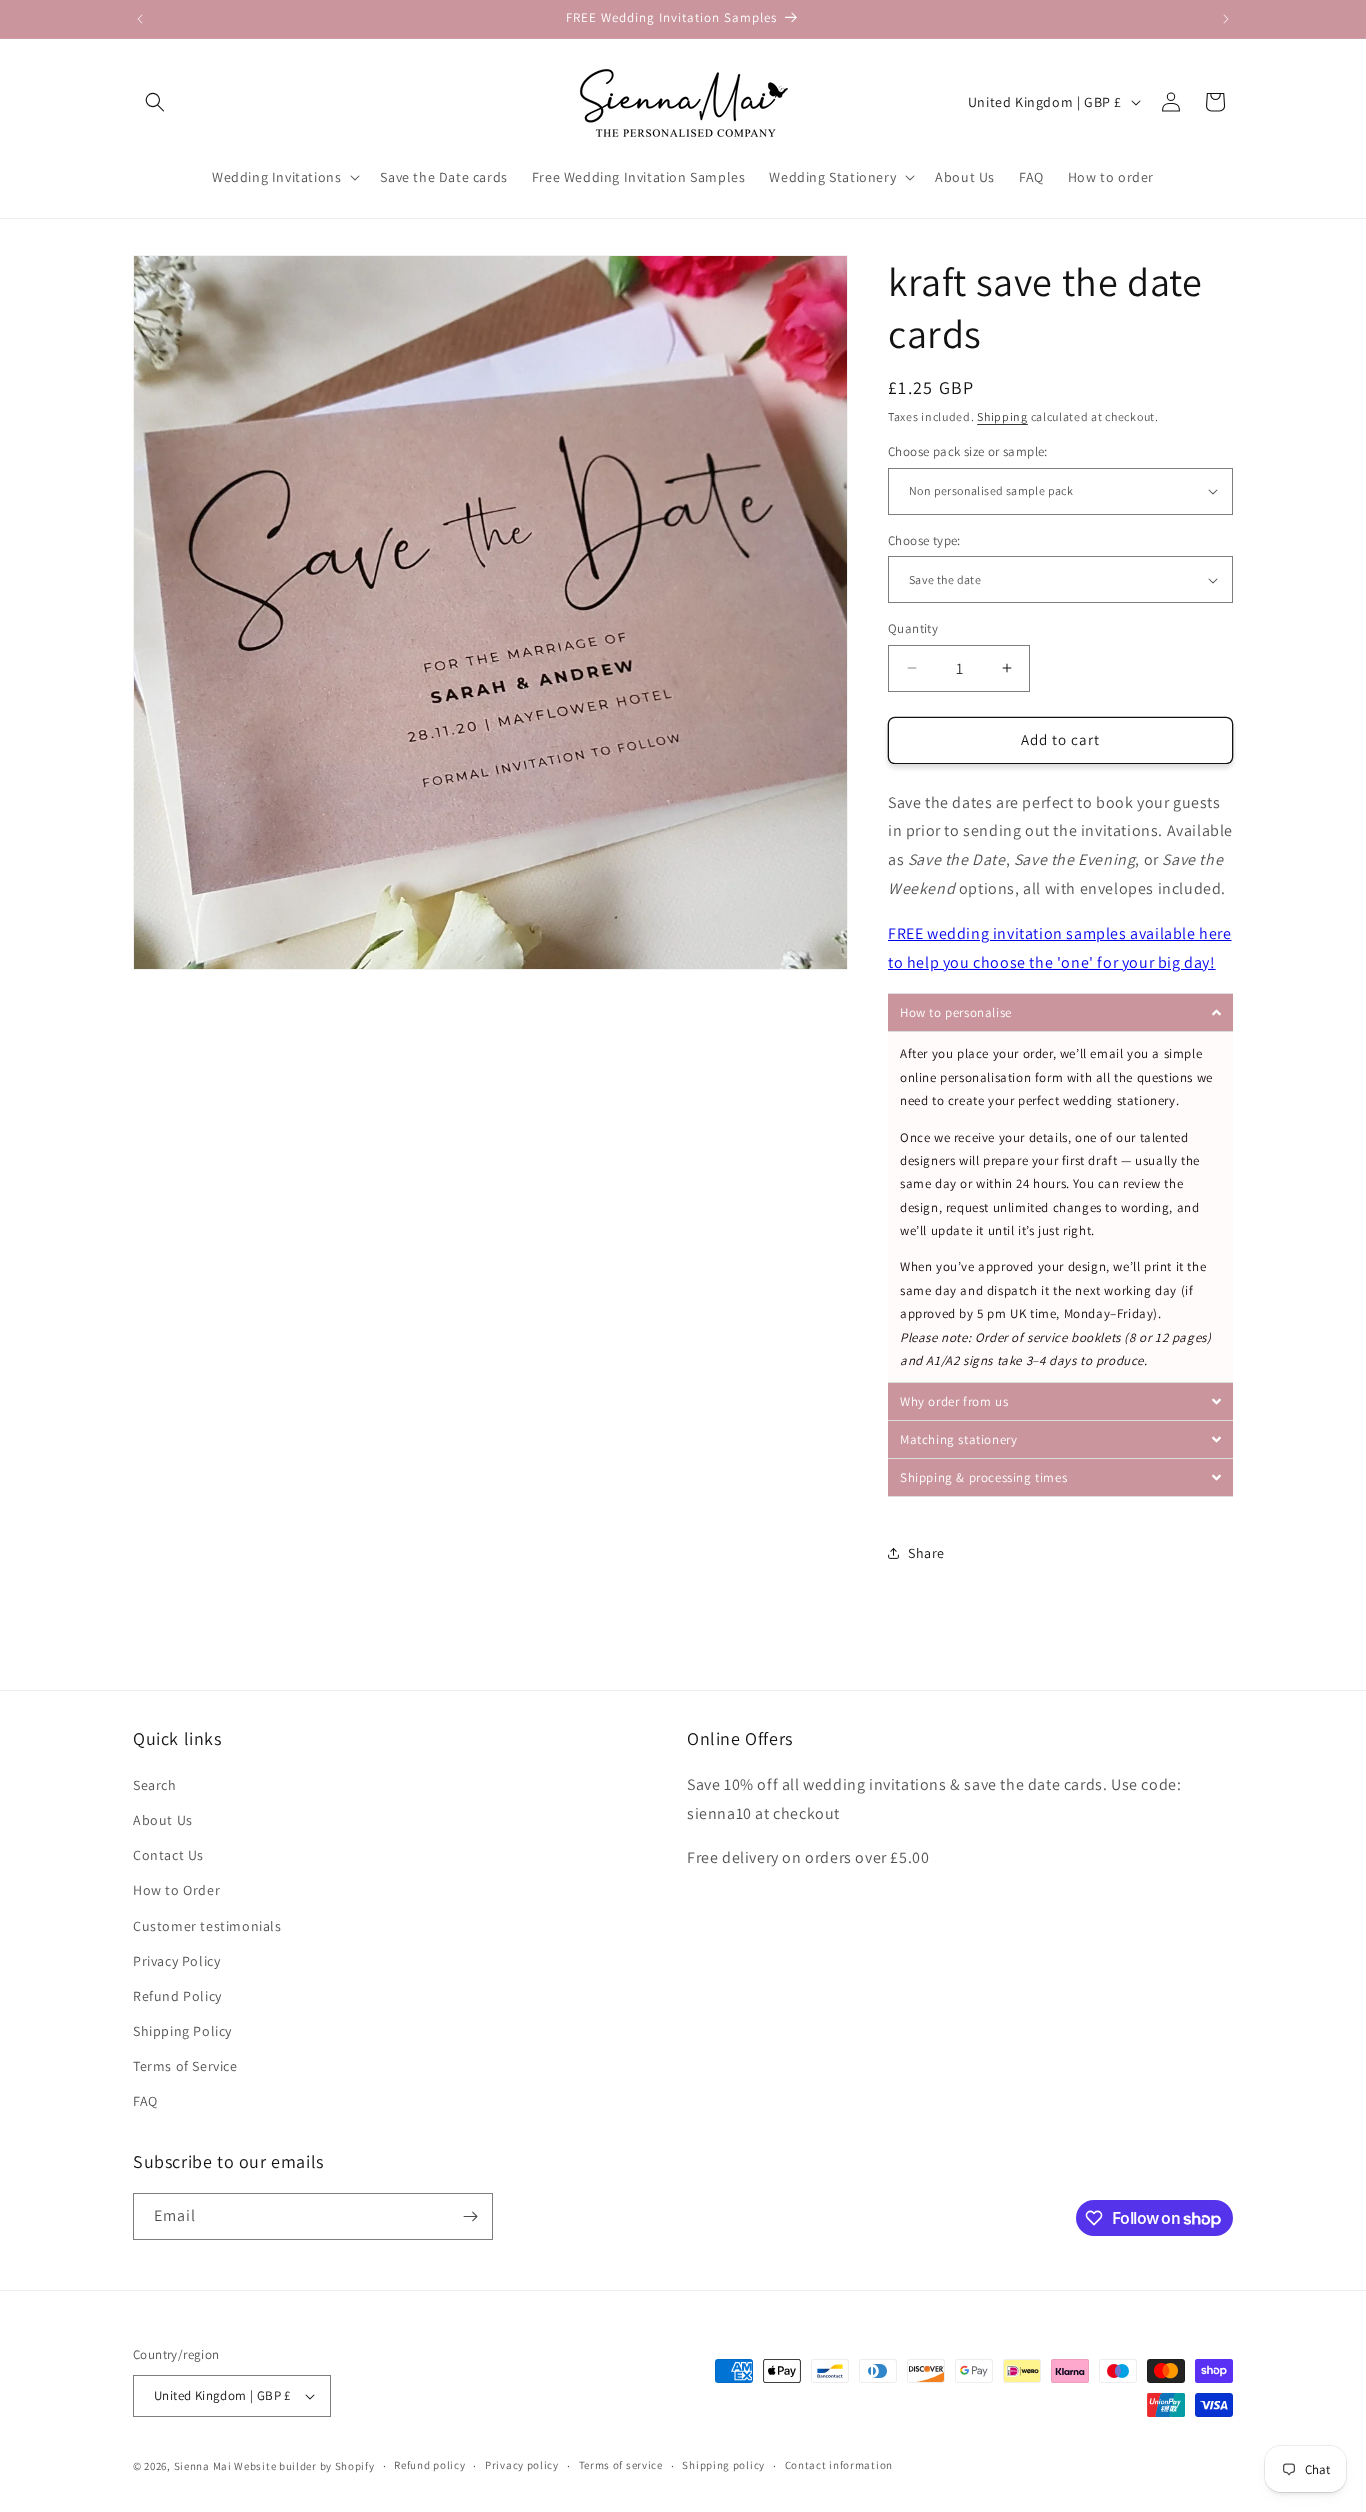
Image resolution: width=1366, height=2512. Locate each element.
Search (155, 1785)
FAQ (145, 2102)
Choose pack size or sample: (968, 451)
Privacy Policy (176, 1961)
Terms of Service (185, 2066)
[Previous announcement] (140, 19)
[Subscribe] (470, 2216)
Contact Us (168, 1855)
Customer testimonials (207, 1926)
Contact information (839, 2465)
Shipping (1002, 416)
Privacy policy (522, 2465)
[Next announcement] (1226, 19)
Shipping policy (723, 2465)
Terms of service (621, 2465)
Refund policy (429, 2465)
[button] (155, 102)
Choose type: (924, 540)
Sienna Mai (203, 2466)
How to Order (176, 1890)
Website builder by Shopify (304, 2466)
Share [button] (926, 1553)
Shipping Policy (182, 2031)
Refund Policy (177, 1996)
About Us (163, 1820)
